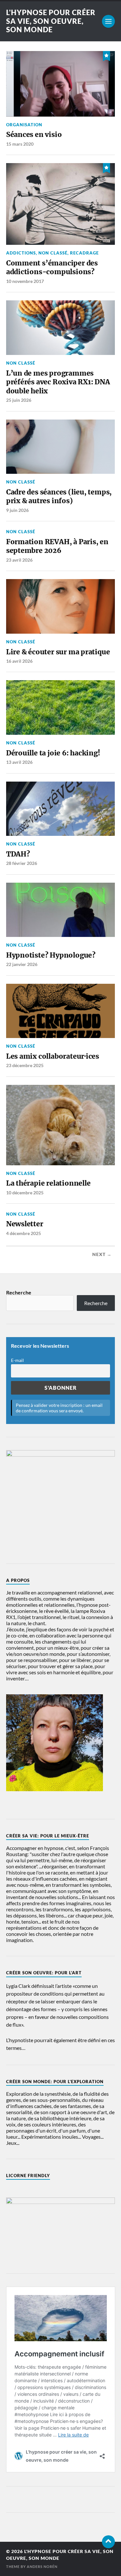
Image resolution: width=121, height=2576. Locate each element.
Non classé (53, 253)
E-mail (17, 1360)
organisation (24, 125)
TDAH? (18, 854)
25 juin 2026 (19, 400)
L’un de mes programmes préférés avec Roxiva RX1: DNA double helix (58, 382)
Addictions (21, 253)
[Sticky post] (106, 55)
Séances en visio (34, 135)
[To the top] (108, 2542)
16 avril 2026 (19, 661)
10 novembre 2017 (25, 281)
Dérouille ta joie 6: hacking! (53, 753)
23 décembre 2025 (25, 1065)
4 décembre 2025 (24, 1233)
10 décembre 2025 (25, 1193)
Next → (102, 1254)
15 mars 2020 (20, 144)
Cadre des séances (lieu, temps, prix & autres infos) (59, 497)
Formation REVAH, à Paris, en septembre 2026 (57, 546)
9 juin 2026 (17, 510)
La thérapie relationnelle (48, 1183)
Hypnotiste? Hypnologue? (51, 955)
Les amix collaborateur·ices (53, 1056)
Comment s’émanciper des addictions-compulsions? (52, 268)
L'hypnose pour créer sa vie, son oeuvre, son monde (51, 21)
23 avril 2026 (19, 560)
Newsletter (25, 1224)
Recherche (19, 1292)
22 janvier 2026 (22, 964)
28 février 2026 (22, 863)
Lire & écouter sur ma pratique (58, 652)
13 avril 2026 (19, 762)
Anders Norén (42, 2566)
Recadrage (84, 253)
